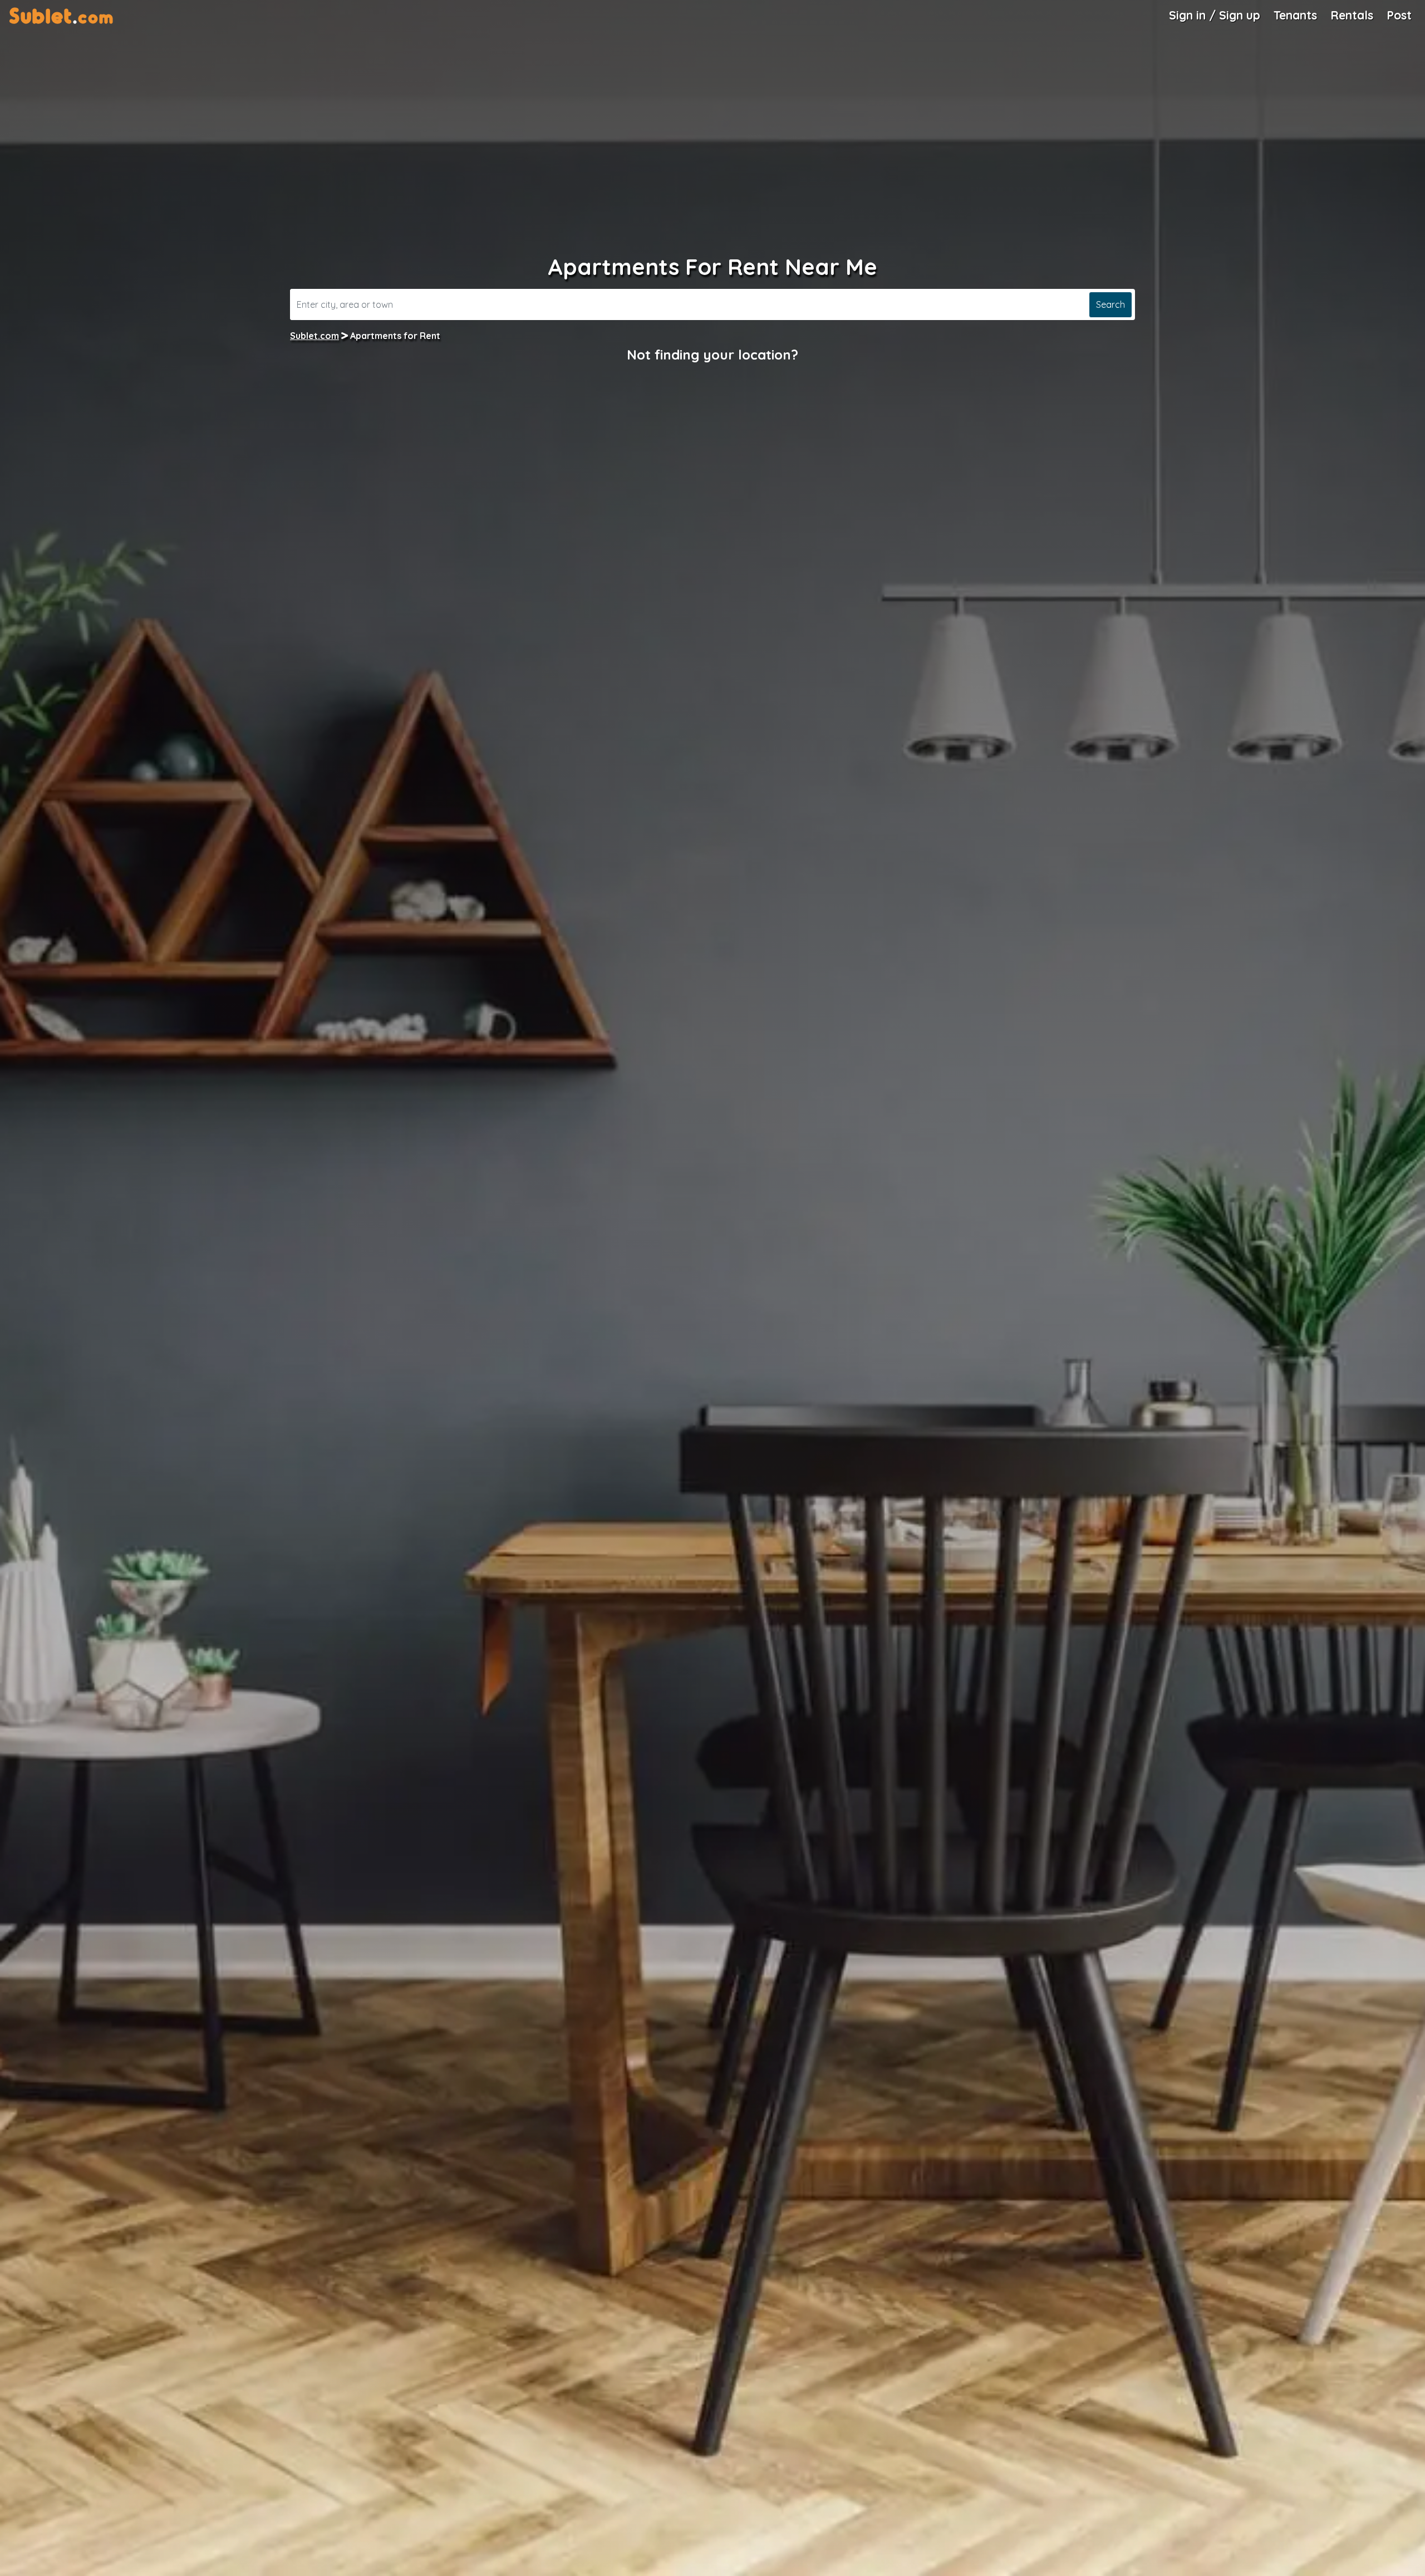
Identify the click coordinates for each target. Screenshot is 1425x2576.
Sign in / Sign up (1215, 15)
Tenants (1295, 15)
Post (1399, 15)
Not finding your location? (712, 355)
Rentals (1352, 15)
